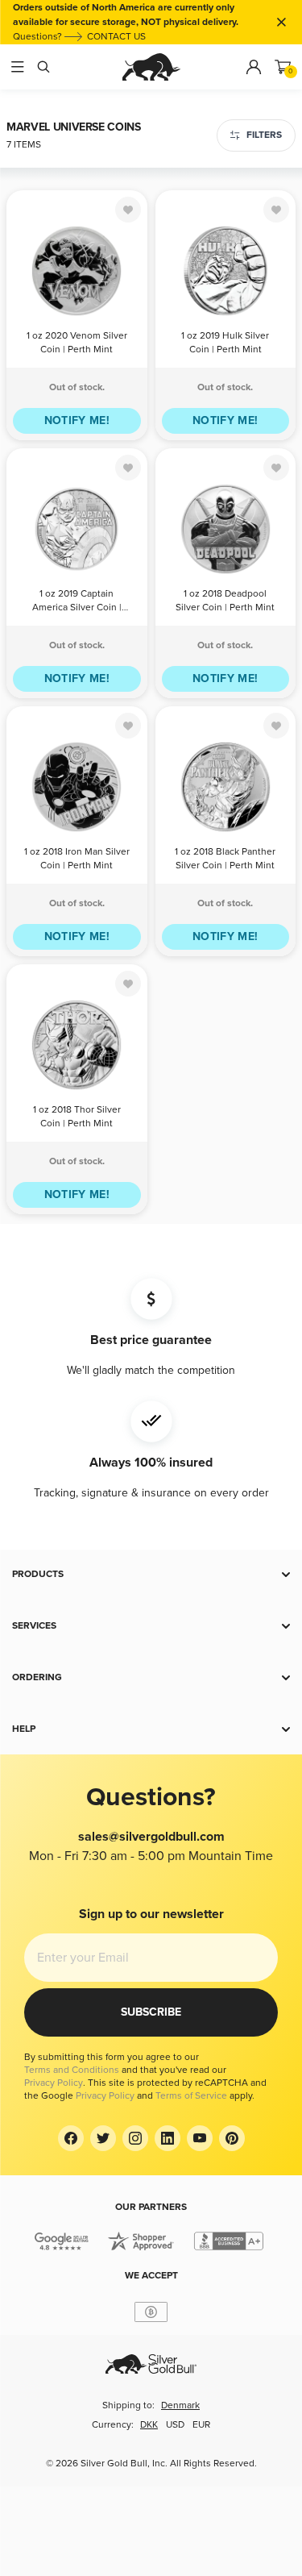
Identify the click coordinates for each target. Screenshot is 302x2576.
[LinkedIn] (168, 2138)
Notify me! (77, 420)
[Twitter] (103, 2138)
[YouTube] (200, 2138)
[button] (151, 1575)
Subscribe (151, 2012)
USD (175, 2425)
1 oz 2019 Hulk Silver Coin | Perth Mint (225, 343)
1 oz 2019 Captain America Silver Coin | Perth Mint (77, 602)
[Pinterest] (232, 2138)
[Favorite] (128, 210)
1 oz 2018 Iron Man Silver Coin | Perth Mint (77, 859)
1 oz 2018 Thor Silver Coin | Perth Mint (77, 1117)
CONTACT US (116, 37)
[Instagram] (135, 2138)
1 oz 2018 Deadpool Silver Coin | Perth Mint (225, 601)
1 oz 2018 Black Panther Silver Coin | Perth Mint (225, 859)
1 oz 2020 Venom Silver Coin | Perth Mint (77, 343)
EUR (201, 2425)
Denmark (180, 2405)
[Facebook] (71, 2138)
